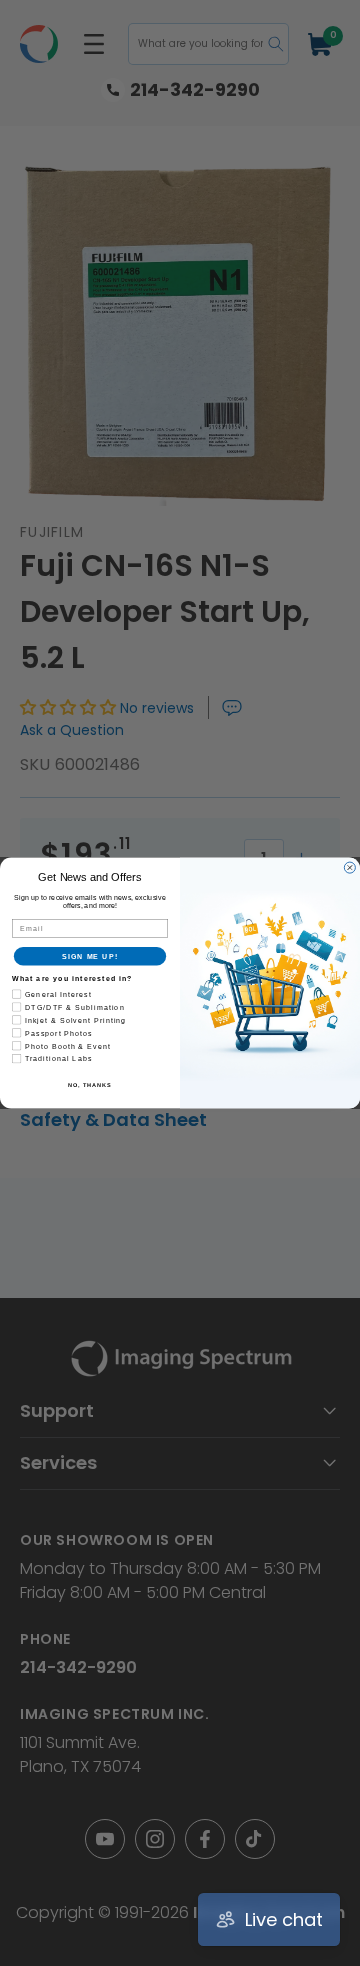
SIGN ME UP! (90, 956)
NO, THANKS (90, 1085)
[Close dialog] (349, 867)
